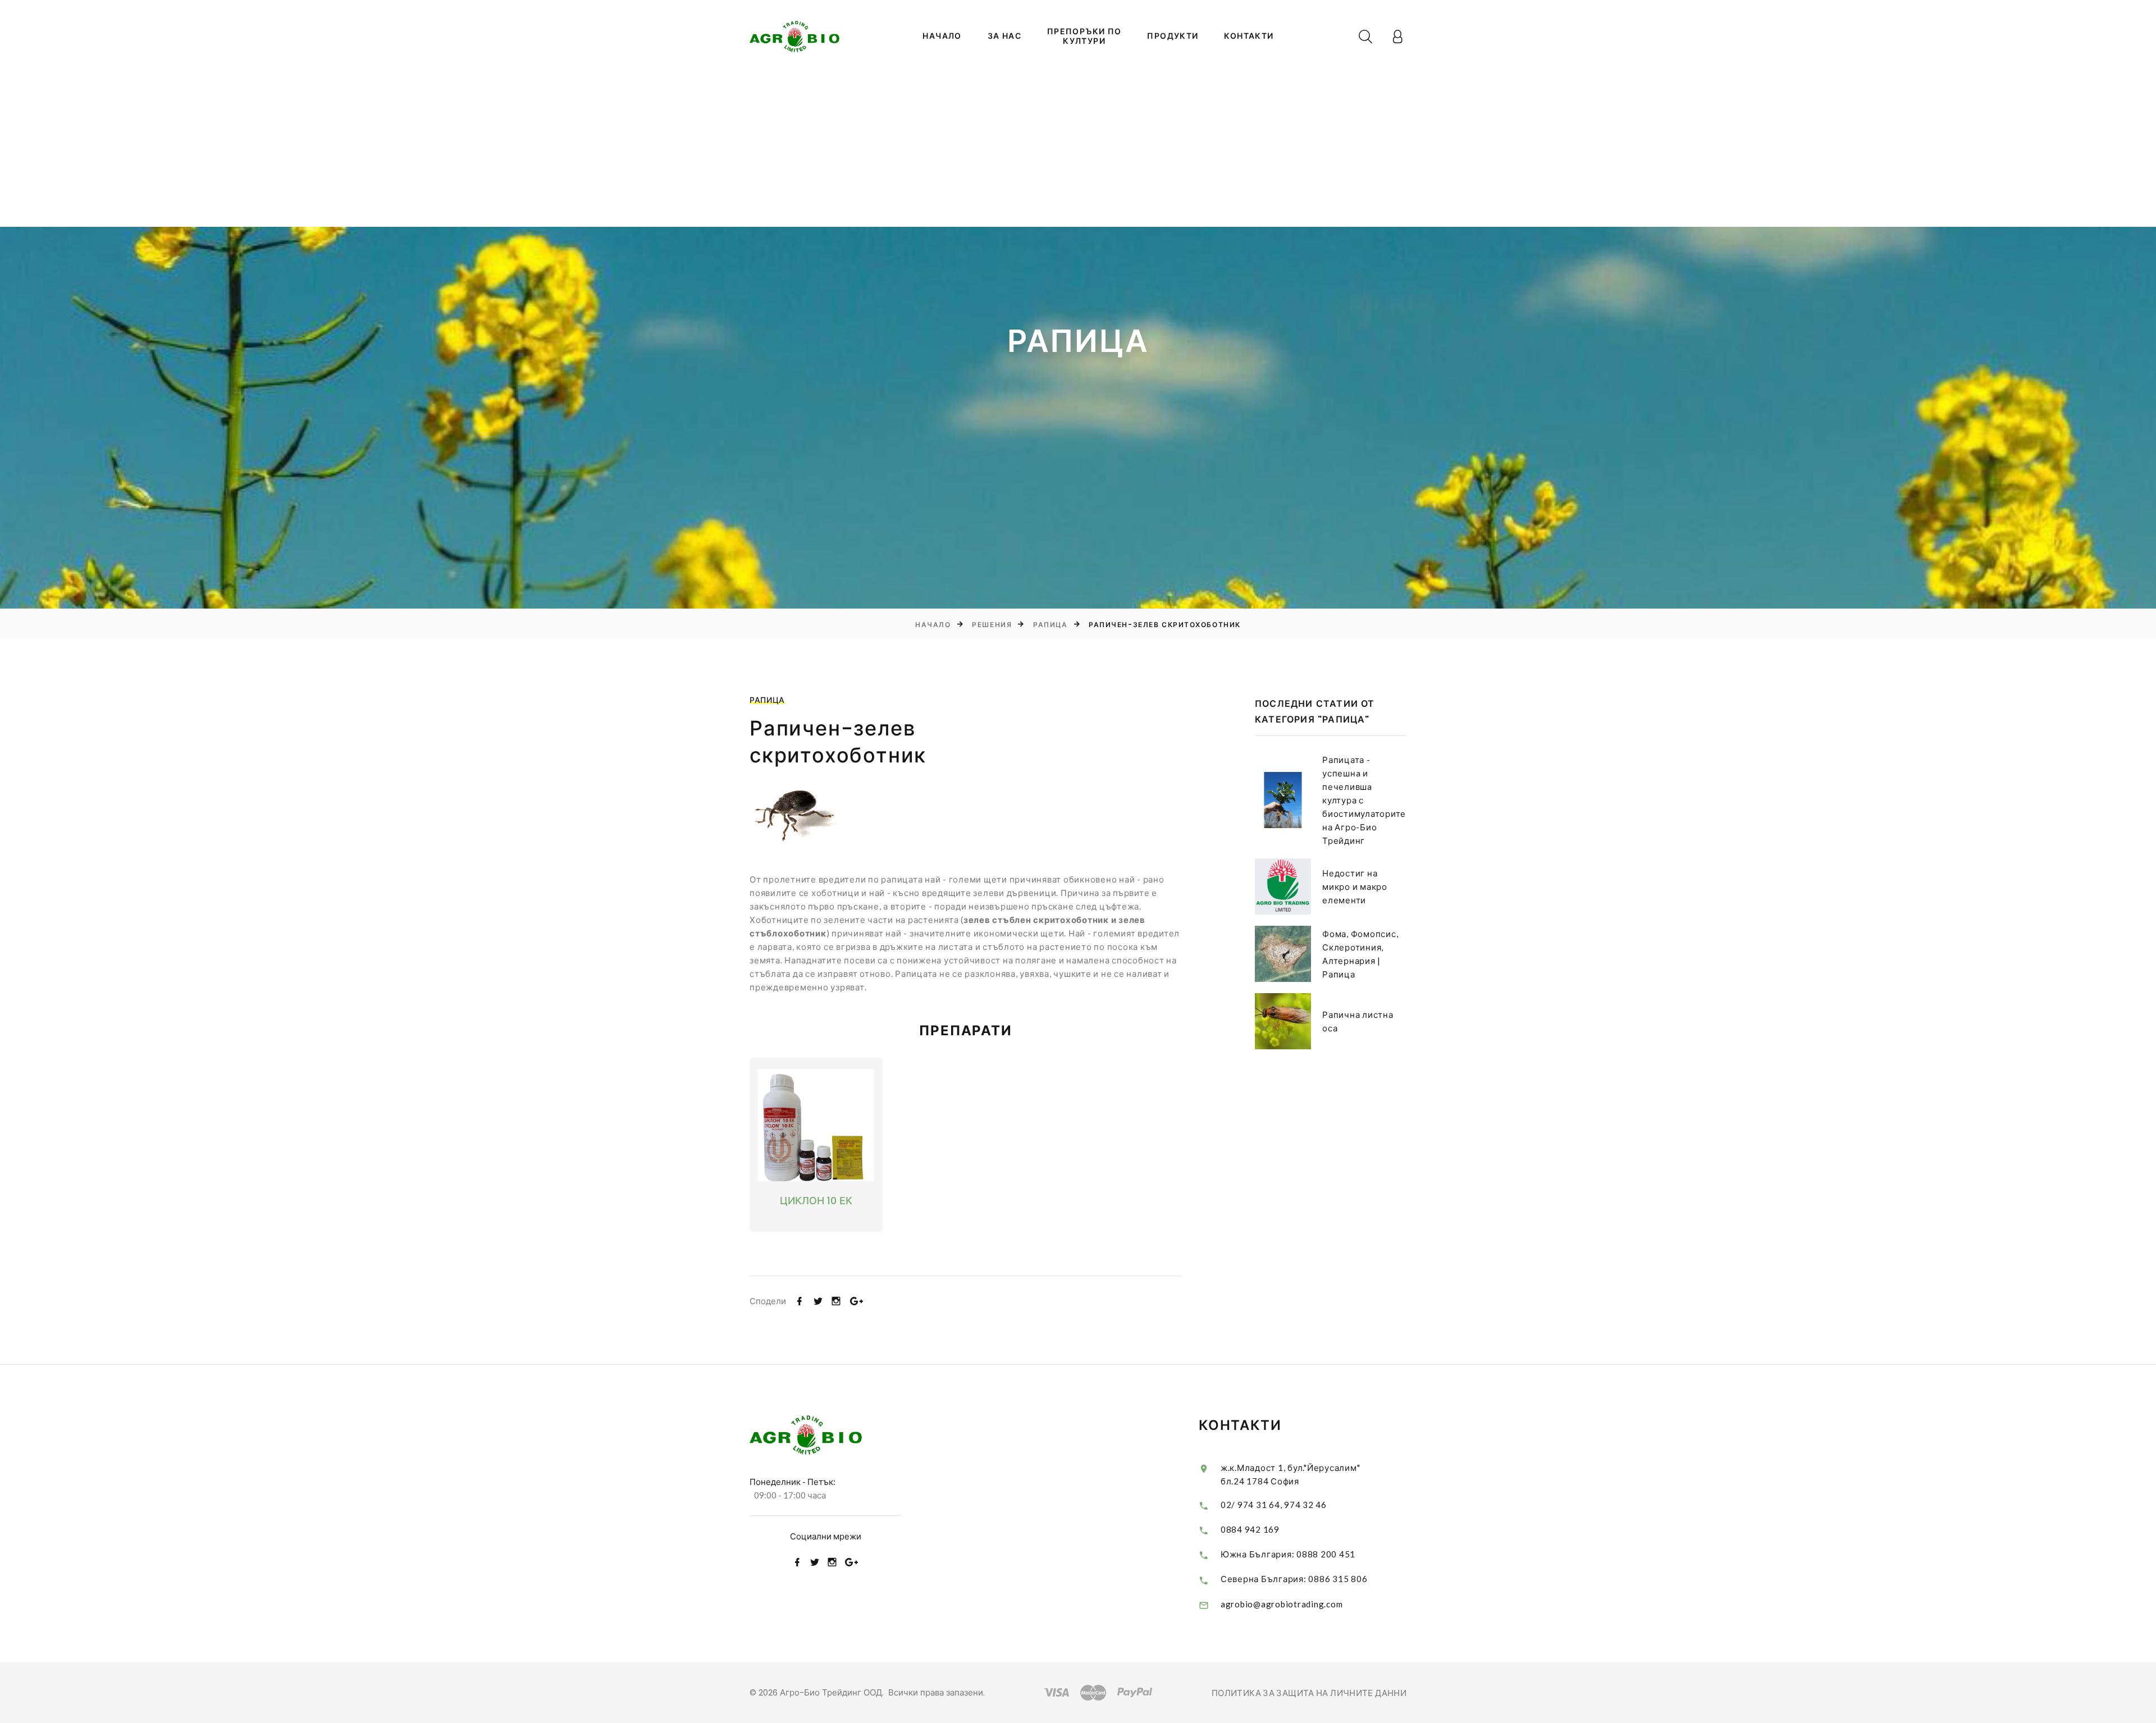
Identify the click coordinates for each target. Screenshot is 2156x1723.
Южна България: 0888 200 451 (1288, 1554)
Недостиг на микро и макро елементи (1355, 886)
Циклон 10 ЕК (816, 1201)
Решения (992, 625)
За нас (1004, 36)
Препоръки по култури (1084, 36)
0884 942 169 (1250, 1529)
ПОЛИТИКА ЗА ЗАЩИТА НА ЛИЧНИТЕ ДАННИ (1309, 1693)
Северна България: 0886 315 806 (1294, 1579)
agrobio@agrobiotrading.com (1282, 1604)
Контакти (1249, 36)
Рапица (1050, 625)
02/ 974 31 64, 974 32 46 (1274, 1505)
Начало (942, 36)
